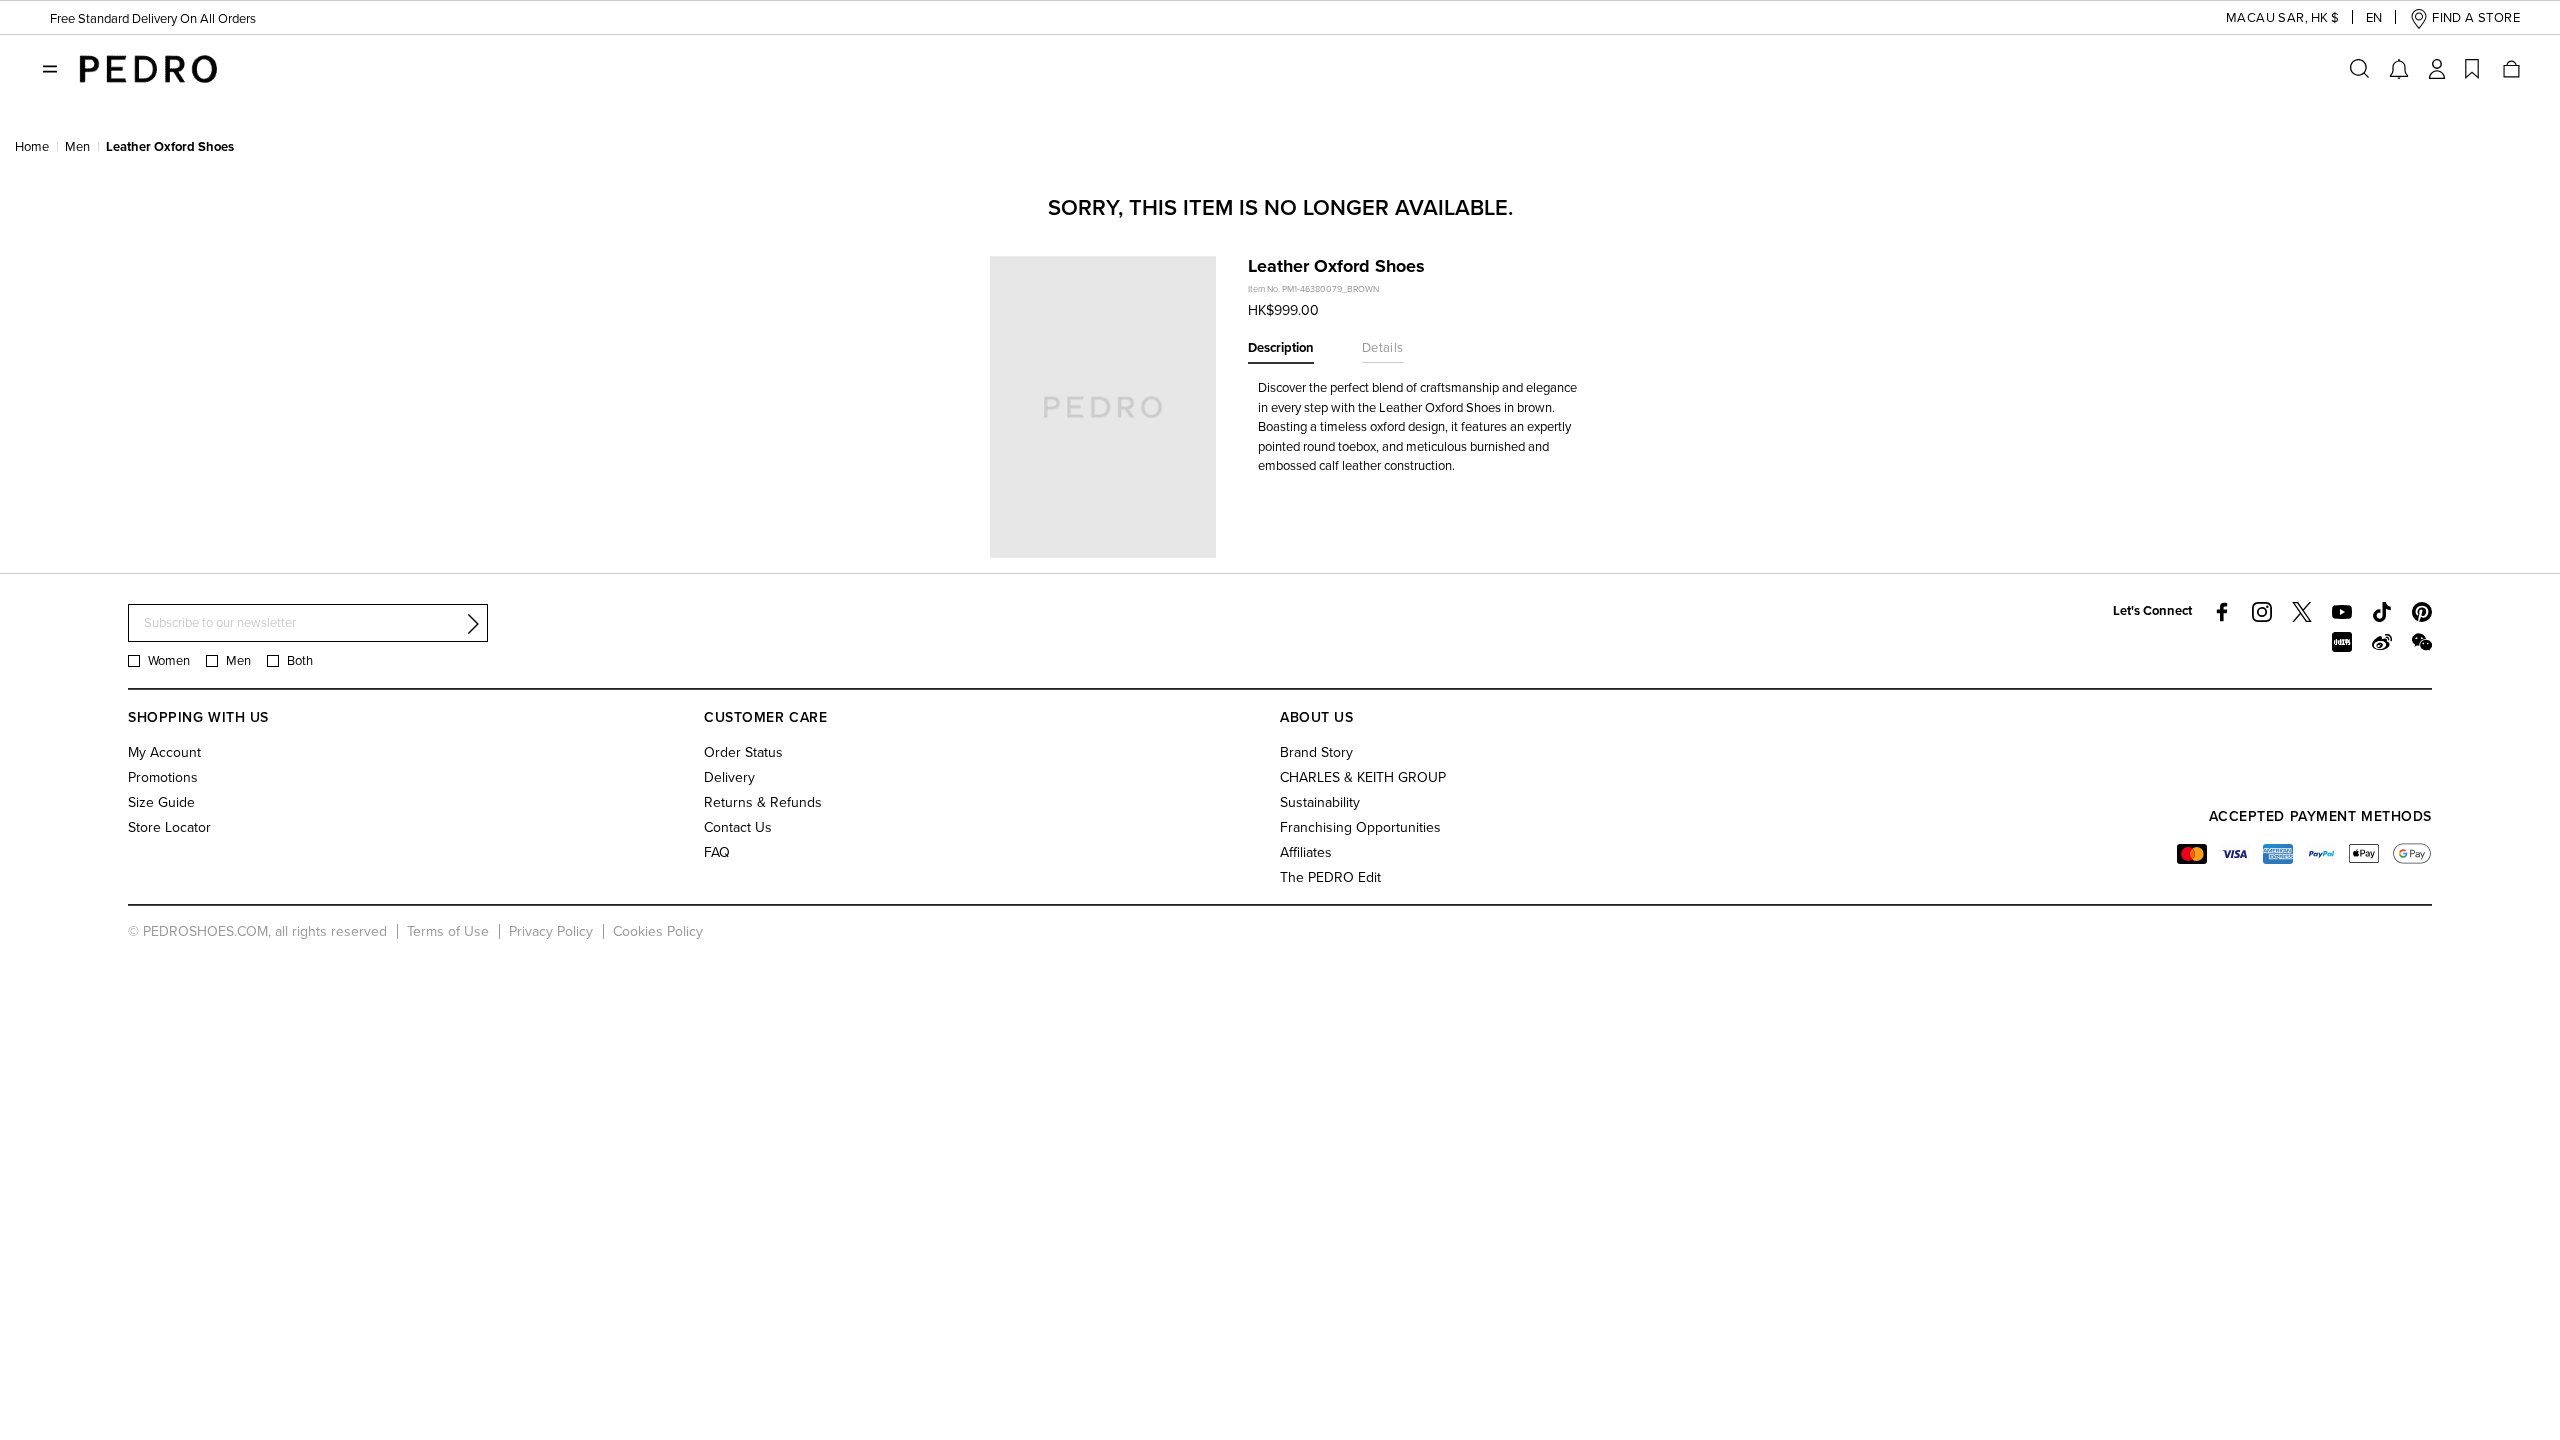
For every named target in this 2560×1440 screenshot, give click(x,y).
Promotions (163, 777)
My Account (164, 752)
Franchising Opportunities (1360, 827)
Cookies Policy (658, 931)
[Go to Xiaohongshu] (2342, 642)
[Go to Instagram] (2262, 612)
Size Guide (161, 802)
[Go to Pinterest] (2422, 612)
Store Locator (169, 827)
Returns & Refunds (763, 802)
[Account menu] (2437, 69)
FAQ (717, 852)
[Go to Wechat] (2422, 642)
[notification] (2399, 69)
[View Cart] (2510, 69)
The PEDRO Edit (1330, 877)
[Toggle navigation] (50, 69)
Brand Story (1316, 752)
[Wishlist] (2472, 69)
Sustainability (1320, 802)
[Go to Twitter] (2302, 612)
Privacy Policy (551, 931)
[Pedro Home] (148, 68)
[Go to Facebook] (2222, 612)
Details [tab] (1383, 348)
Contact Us (738, 827)
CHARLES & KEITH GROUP (1363, 777)
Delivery (729, 777)
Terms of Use (448, 931)
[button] (2267, 18)
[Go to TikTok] (2382, 612)
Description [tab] (1281, 348)
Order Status (743, 752)
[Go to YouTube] (2342, 612)
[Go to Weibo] (2382, 642)
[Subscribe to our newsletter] (473, 624)
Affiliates (1306, 852)
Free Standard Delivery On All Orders (153, 19)
